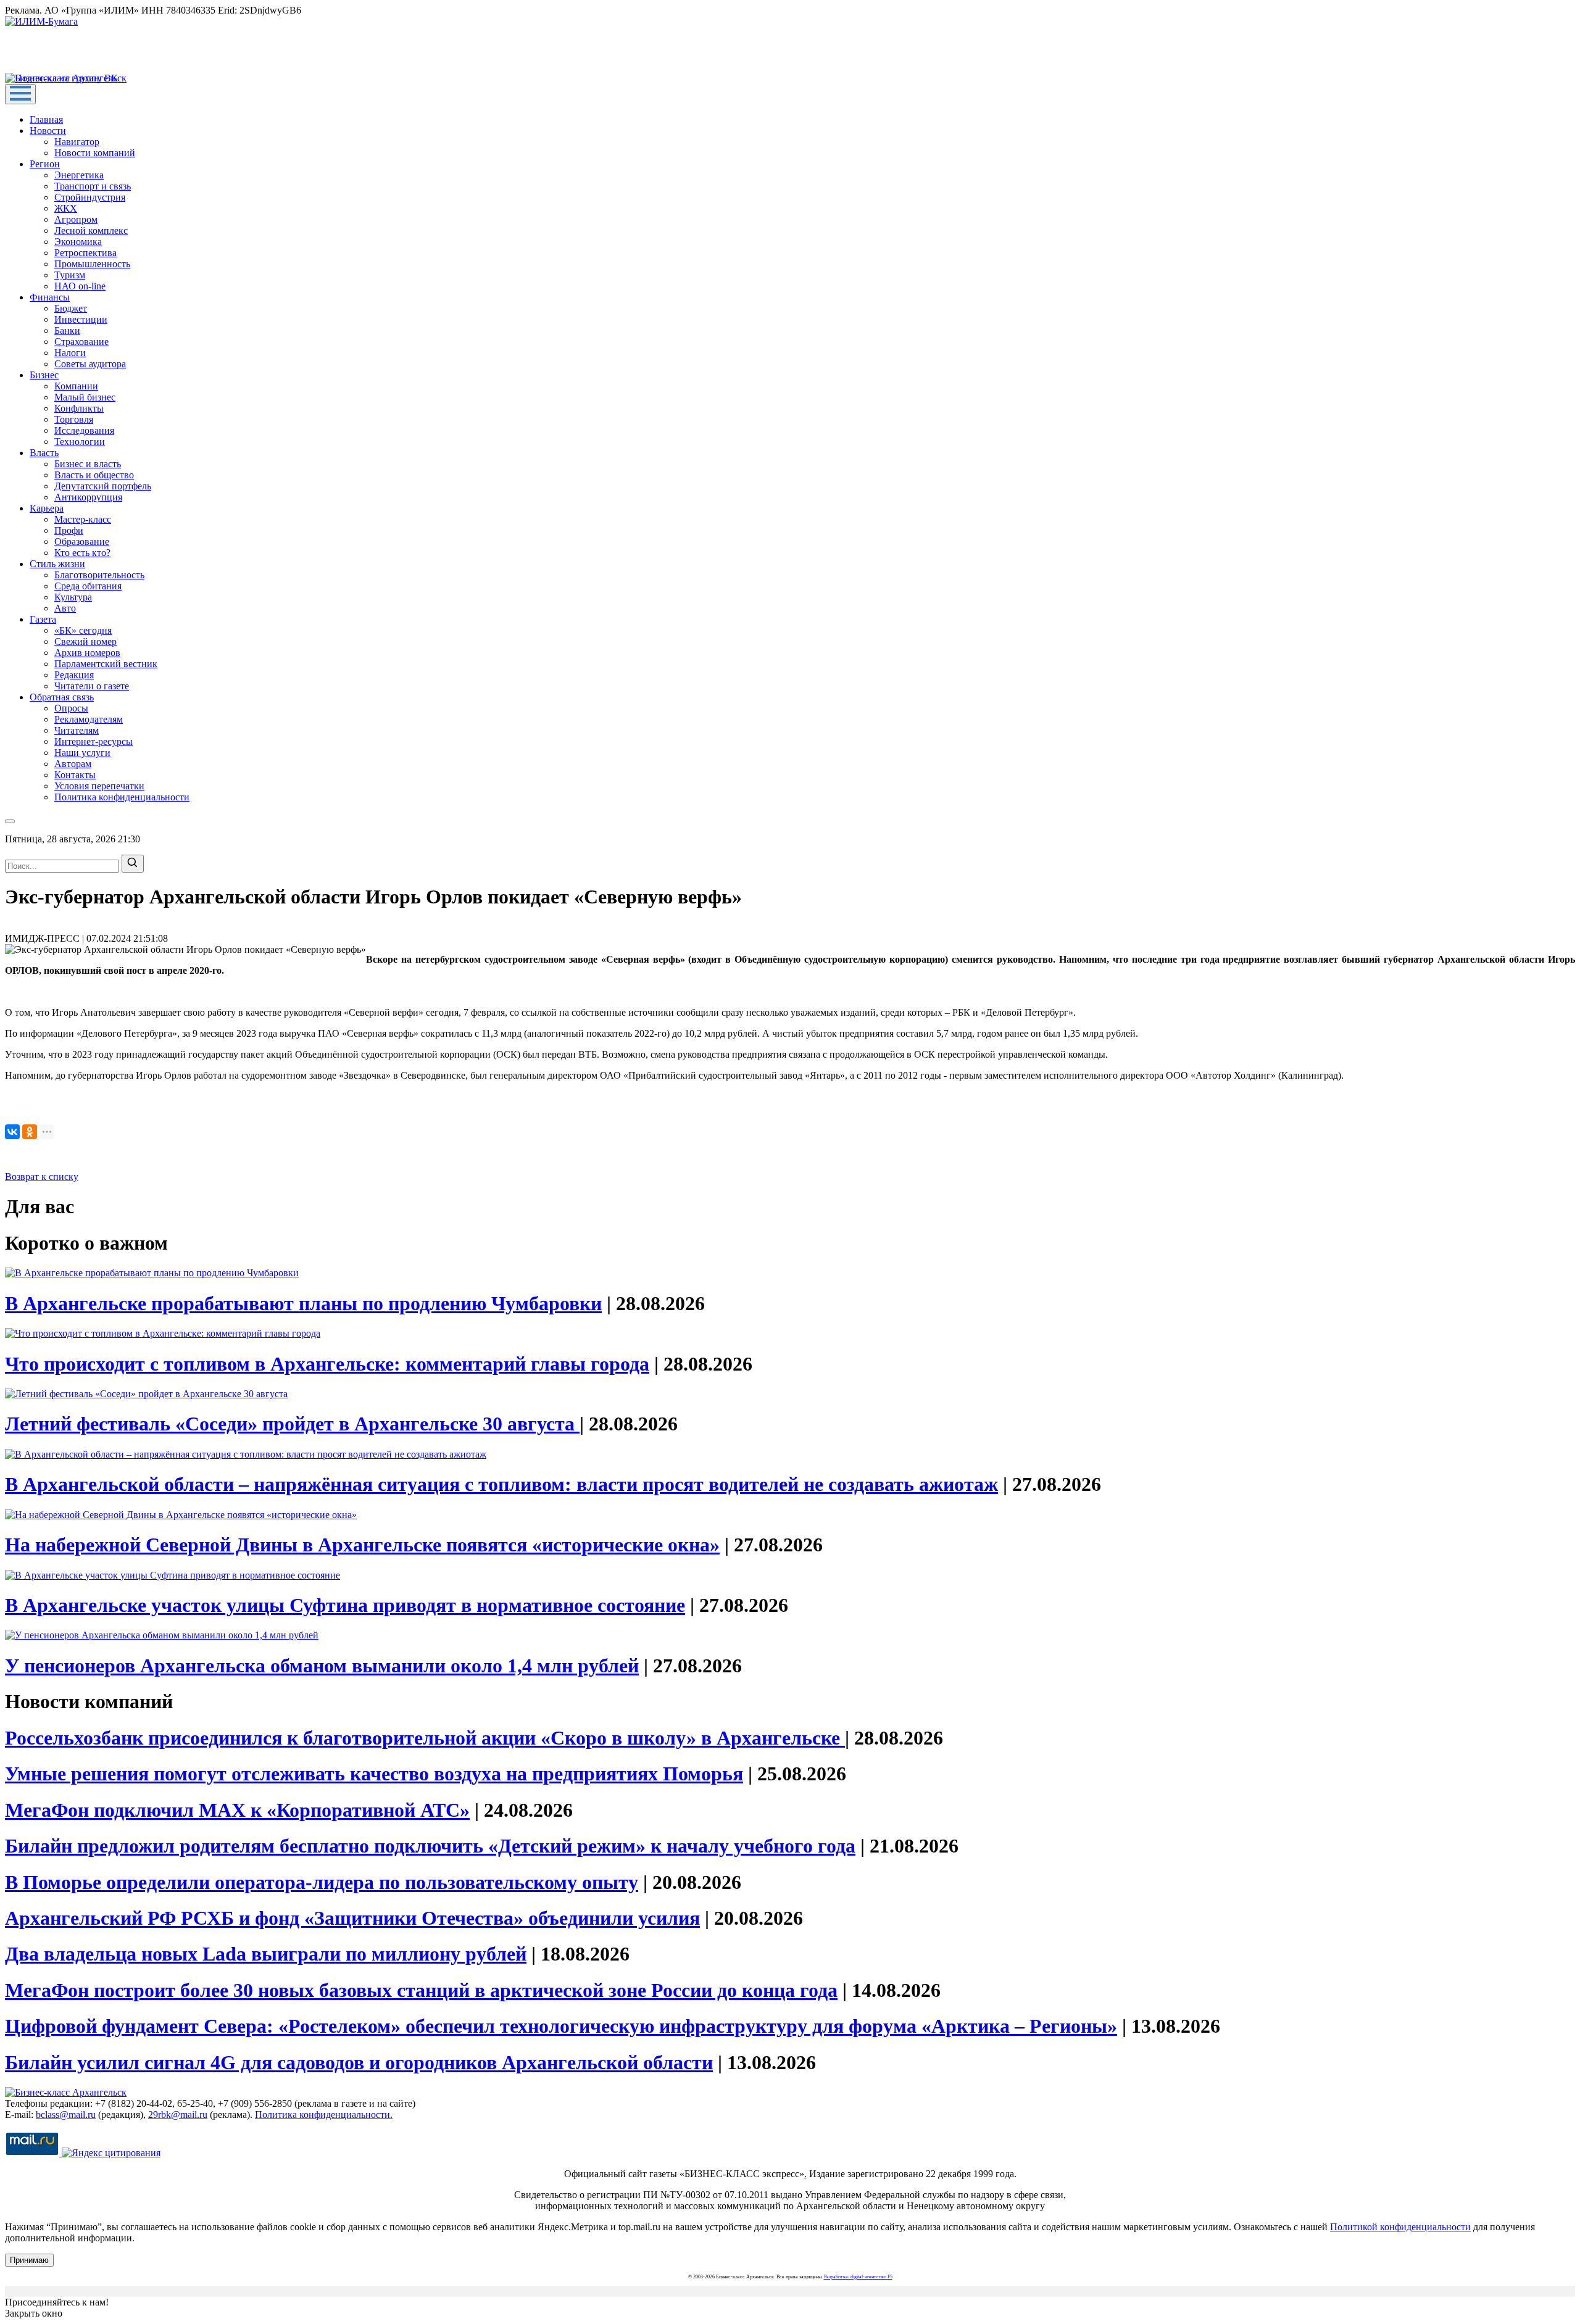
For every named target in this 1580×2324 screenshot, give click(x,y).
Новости (48, 131)
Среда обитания (88, 586)
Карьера (47, 508)
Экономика (78, 242)
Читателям (77, 730)
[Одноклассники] (30, 1132)
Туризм (70, 275)
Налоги (70, 353)
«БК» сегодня (83, 630)
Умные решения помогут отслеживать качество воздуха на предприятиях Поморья (374, 1774)
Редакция (74, 675)
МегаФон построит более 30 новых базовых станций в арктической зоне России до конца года (421, 1990)
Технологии (80, 442)
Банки (67, 330)
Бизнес (44, 375)
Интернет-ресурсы (94, 741)
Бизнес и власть (88, 464)
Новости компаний (95, 153)
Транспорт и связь (93, 186)
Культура (73, 597)
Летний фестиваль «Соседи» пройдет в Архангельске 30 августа (292, 1424)
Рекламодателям (89, 719)
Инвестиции (81, 319)
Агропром (76, 219)
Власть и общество (94, 475)
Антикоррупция (88, 497)
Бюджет (71, 308)
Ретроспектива (85, 253)
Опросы (71, 708)
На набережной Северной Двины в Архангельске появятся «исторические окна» (362, 1545)
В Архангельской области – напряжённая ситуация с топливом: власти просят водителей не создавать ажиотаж (501, 1484)
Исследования (84, 430)
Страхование (81, 342)
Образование (82, 542)
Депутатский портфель (103, 486)
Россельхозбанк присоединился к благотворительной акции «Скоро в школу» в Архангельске (425, 1738)
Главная (46, 119)
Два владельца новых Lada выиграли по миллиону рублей (266, 1954)
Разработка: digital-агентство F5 (858, 2277)
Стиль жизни (57, 564)
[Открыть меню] (20, 94)
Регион (45, 164)
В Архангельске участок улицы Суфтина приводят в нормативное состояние (345, 1605)
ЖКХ (66, 208)
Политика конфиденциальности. (324, 2114)
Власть (44, 453)
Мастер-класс (83, 519)
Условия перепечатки (99, 786)
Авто (65, 608)
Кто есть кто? (82, 553)
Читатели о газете (92, 686)
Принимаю (29, 2260)
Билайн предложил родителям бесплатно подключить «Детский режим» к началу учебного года (430, 1846)
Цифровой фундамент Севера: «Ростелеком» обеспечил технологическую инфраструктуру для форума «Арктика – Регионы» (561, 2026)
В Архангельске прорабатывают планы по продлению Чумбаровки (303, 1303)
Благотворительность (99, 575)
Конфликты (79, 408)
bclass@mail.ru (66, 2114)
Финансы (50, 297)
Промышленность (92, 264)
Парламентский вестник (106, 664)
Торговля (74, 419)
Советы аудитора (90, 364)
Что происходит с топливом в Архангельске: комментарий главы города (327, 1364)
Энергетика (79, 175)
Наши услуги (82, 753)
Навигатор (77, 142)
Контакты (75, 775)
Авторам (73, 764)
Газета (43, 619)
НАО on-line (80, 286)
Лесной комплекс (91, 230)
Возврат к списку (42, 1177)
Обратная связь (62, 697)
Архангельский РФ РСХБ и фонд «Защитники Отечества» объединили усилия (352, 1918)
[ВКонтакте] (12, 1132)
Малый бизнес (85, 397)
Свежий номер (85, 641)
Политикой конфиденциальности (1400, 2227)
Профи (69, 530)
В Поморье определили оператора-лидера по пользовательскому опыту (322, 1882)
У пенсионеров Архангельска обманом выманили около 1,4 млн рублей (322, 1666)
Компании (76, 386)
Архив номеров (87, 653)
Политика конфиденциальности (122, 797)
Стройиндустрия (90, 197)
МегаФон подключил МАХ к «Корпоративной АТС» (237, 1810)
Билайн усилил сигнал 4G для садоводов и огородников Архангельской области (359, 2062)
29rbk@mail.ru (178, 2114)
